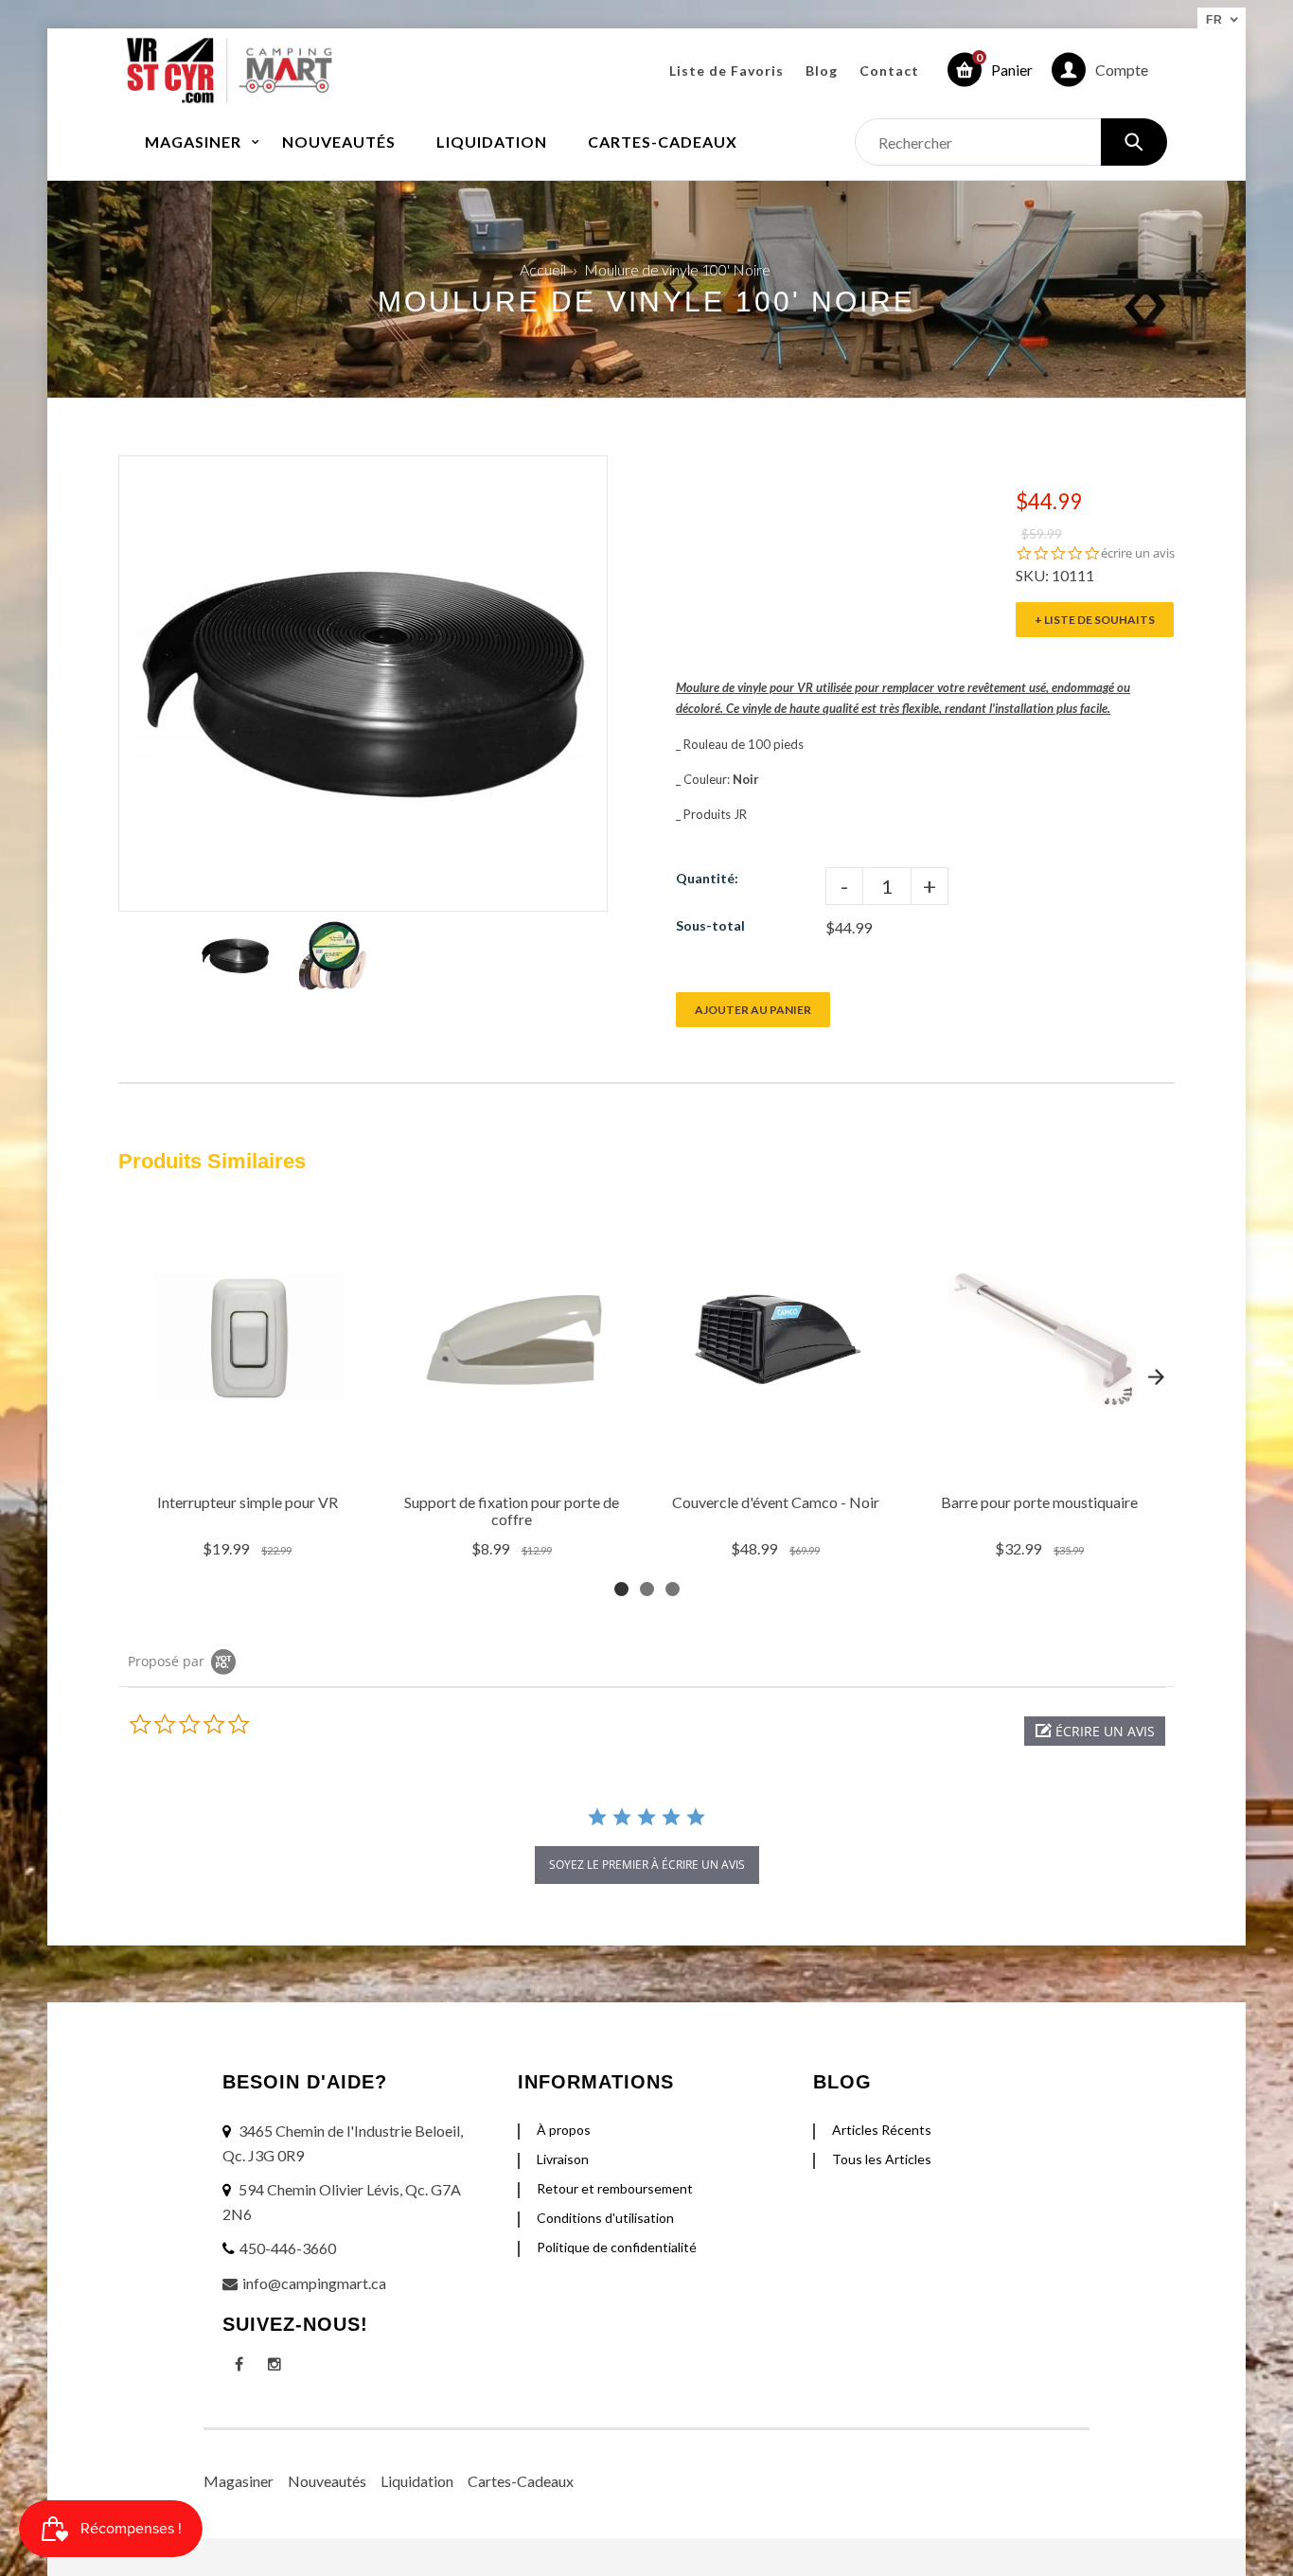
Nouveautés (327, 2481)
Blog (822, 71)
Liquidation (417, 2481)
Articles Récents (882, 2130)
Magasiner (239, 2481)
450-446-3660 (288, 2248)
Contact (889, 71)
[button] (1095, 1731)
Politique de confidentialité (617, 2247)
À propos (564, 2130)
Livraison (563, 2159)
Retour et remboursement (615, 2188)
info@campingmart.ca (314, 2283)
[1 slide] (621, 1589)
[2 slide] (647, 1589)
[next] (1156, 1377)
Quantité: (707, 878)
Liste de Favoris (726, 71)
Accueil (543, 269)
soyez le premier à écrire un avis (647, 1865)
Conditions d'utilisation (605, 2218)
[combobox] (1011, 142)
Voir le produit (249, 1459)
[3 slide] (673, 1589)
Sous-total (710, 925)
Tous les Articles (882, 2159)
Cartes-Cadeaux (521, 2481)
